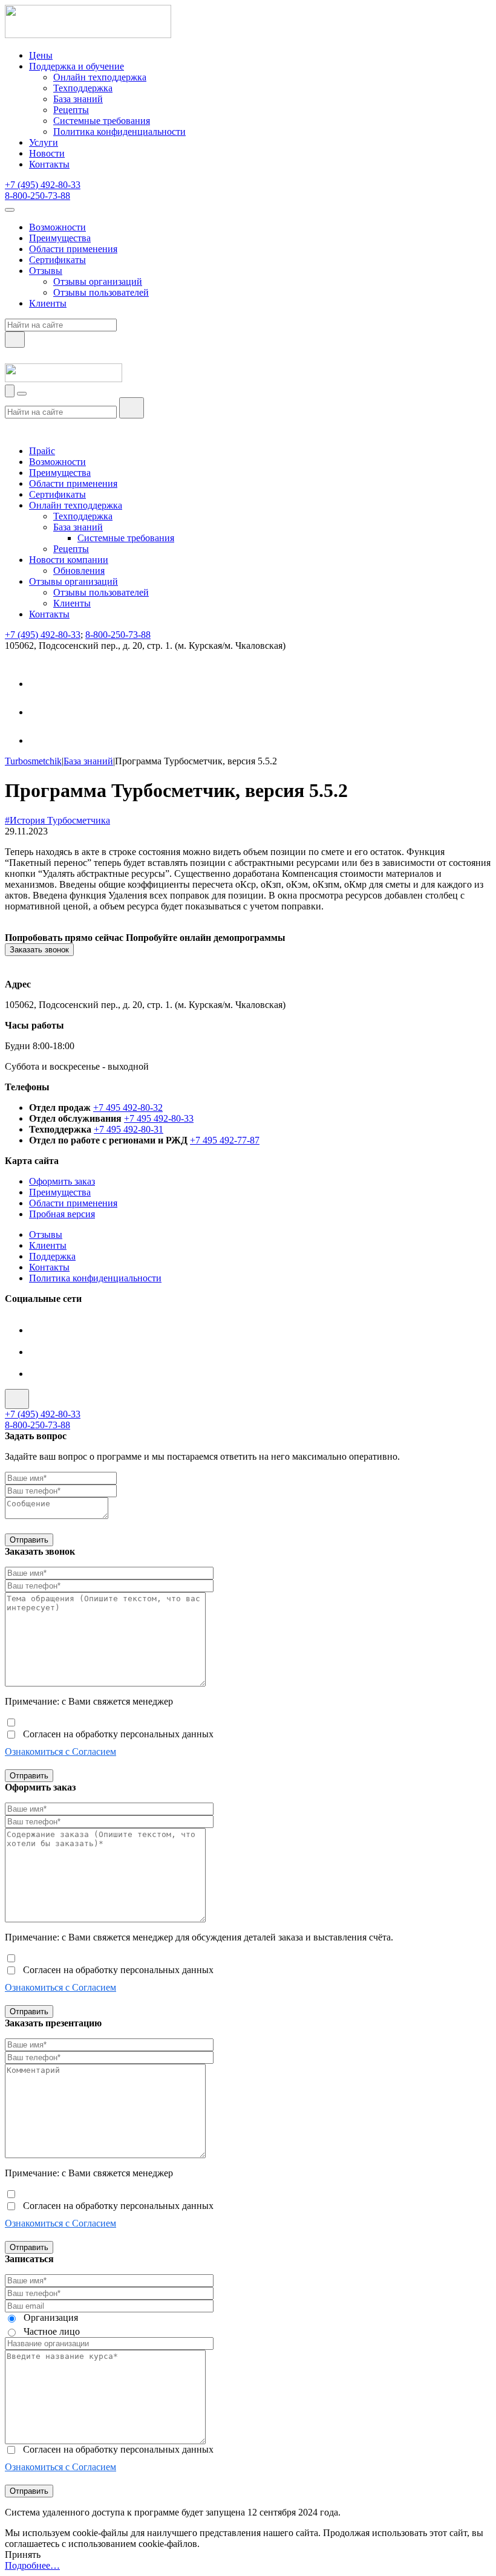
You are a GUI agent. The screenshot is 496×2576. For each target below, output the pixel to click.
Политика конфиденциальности (119, 132)
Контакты (49, 164)
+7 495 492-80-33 (159, 1118)
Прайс (42, 451)
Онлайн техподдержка (100, 77)
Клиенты (48, 303)
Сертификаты (57, 260)
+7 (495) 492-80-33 (43, 185)
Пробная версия (62, 1214)
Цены (41, 55)
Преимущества (60, 238)
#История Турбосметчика (57, 820)
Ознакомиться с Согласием (60, 1751)
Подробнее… (32, 2565)
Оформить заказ (62, 1181)
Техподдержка (83, 88)
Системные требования (102, 121)
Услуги (44, 142)
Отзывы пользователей (101, 292)
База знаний (78, 99)
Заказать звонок (39, 950)
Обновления (79, 571)
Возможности (57, 227)
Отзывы (46, 271)
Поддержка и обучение (77, 66)
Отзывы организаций (98, 281)
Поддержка (52, 1256)
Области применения (73, 249)
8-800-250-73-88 (38, 196)
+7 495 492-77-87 (225, 1140)
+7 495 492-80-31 (129, 1129)
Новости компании (69, 560)
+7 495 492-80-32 (128, 1107)
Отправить (29, 1540)
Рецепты (71, 110)
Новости (47, 153)
